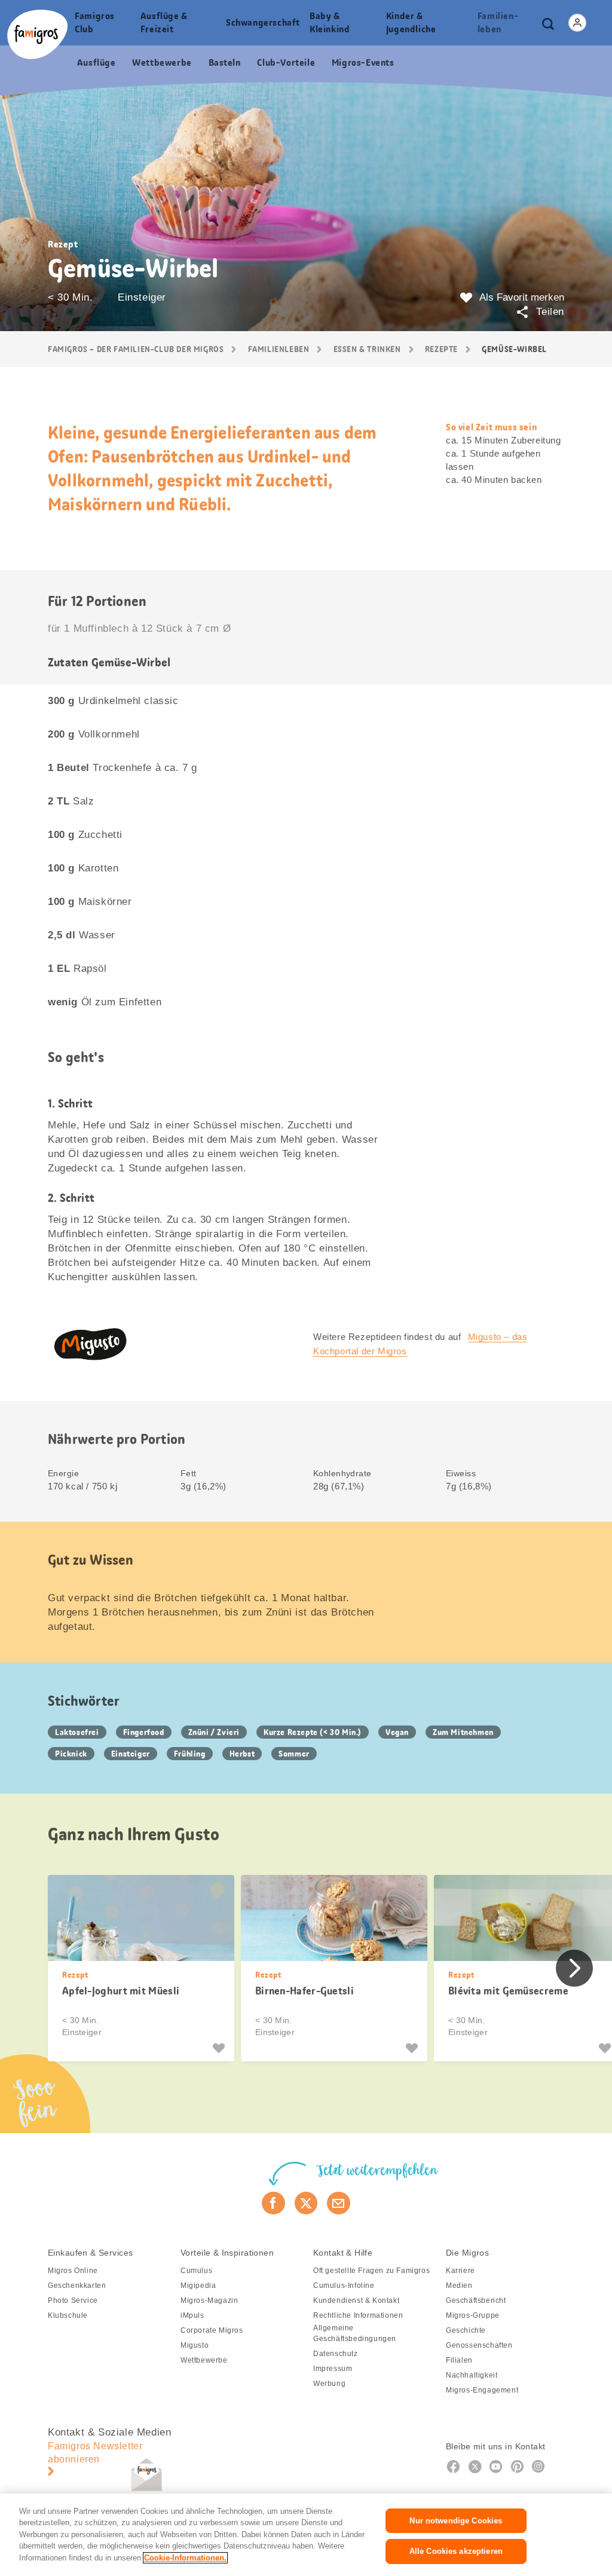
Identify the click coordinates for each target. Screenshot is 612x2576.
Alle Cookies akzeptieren (456, 2551)
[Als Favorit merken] (220, 2048)
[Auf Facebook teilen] (273, 2203)
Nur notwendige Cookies (456, 2521)
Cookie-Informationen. (185, 2558)
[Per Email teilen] (339, 2203)
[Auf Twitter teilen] (306, 2203)
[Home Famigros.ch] (37, 34)
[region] (306, 2535)
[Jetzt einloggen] (577, 23)
